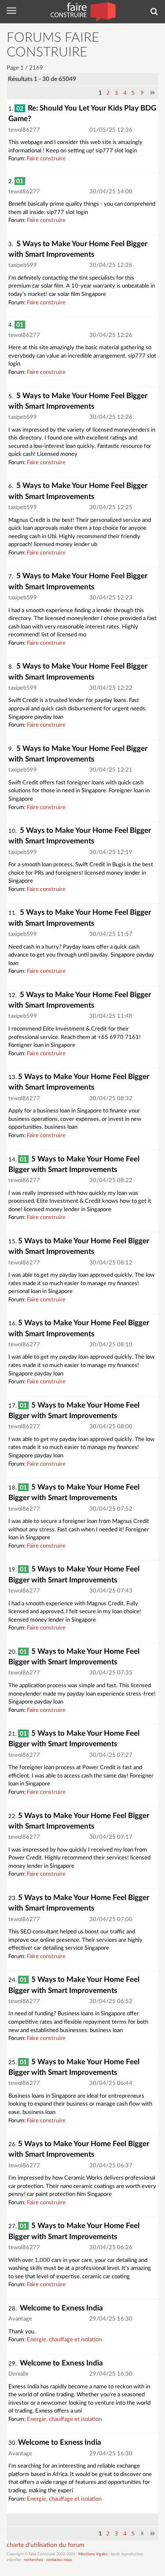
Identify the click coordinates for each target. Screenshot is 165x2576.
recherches (34, 2560)
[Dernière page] (153, 92)
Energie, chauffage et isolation (64, 2340)
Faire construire (46, 159)
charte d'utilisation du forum (46, 2545)
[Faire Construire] (82, 11)
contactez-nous (59, 2560)
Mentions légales (93, 2554)
